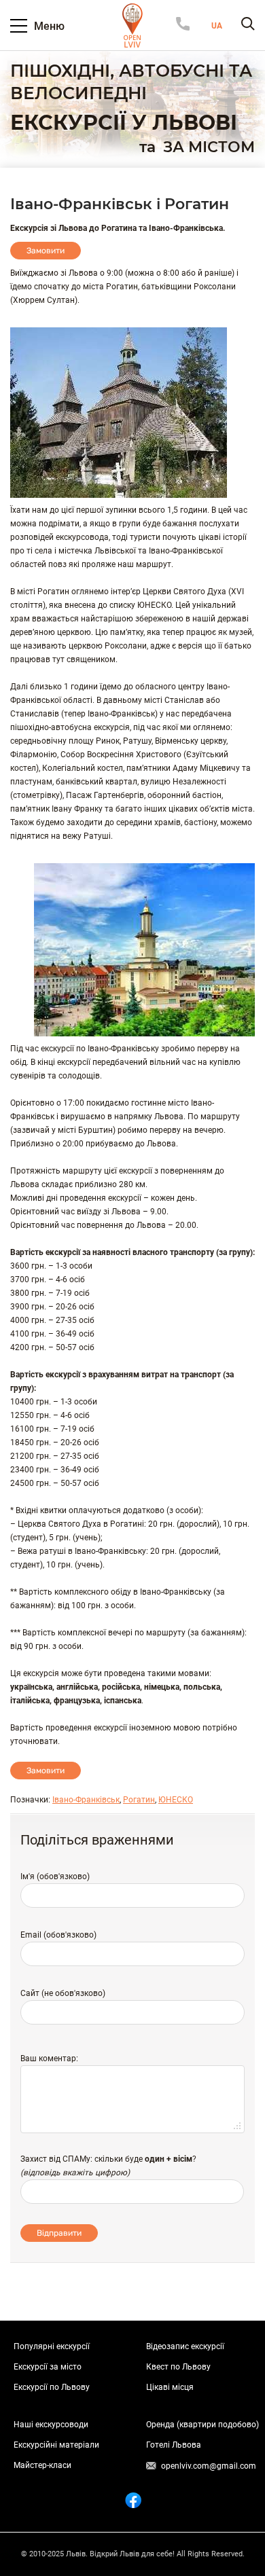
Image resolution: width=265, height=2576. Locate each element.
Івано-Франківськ (86, 1800)
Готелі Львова (174, 2445)
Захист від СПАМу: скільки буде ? (108, 2159)
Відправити (59, 2233)
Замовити (46, 251)
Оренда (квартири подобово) (202, 2425)
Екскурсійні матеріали (56, 2445)
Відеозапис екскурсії (185, 2346)
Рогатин (139, 1800)
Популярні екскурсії (52, 2346)
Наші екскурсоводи (51, 2425)
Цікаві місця (170, 2387)
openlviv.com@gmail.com (209, 2466)
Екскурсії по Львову (52, 2387)
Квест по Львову (178, 2367)
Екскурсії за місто (48, 2367)
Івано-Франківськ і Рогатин (120, 204)
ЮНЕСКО (176, 1800)
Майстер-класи (42, 2465)
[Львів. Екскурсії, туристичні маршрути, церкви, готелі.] (132, 25)
